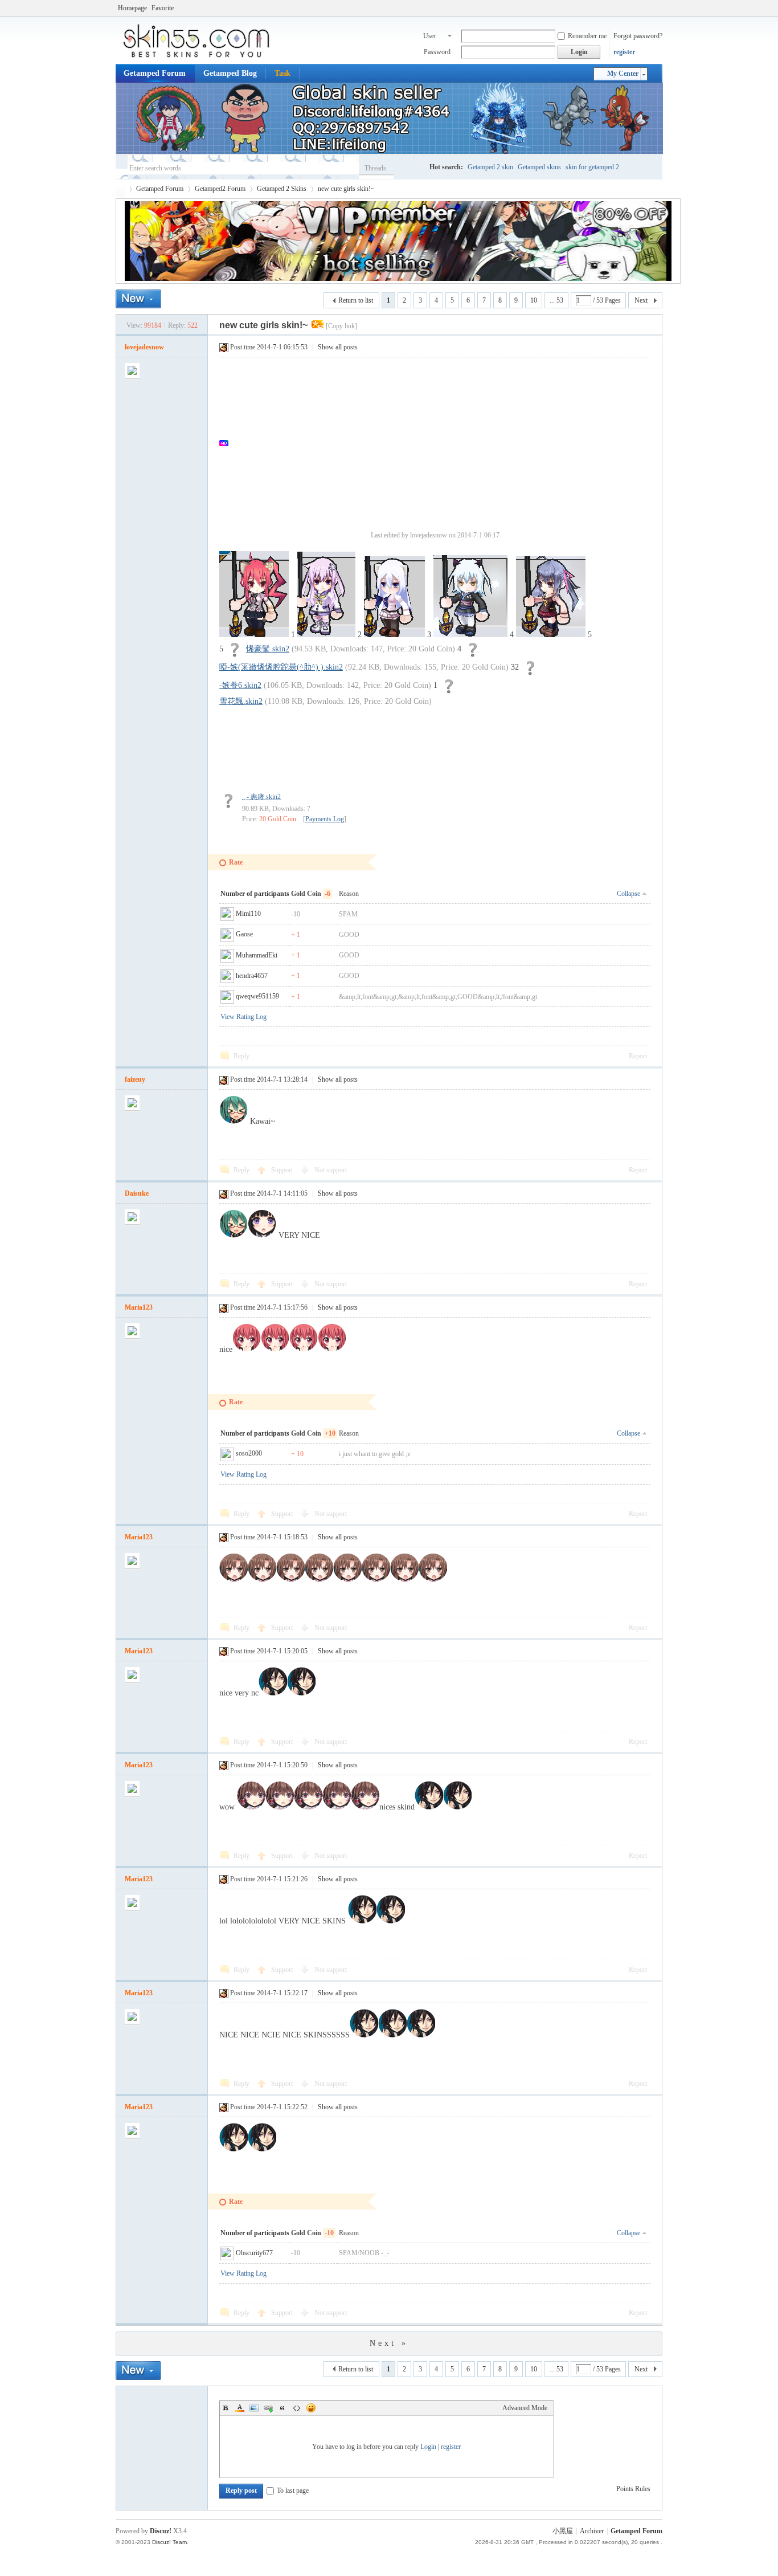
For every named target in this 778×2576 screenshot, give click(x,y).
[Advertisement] (441, 443)
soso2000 (249, 1453)
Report (638, 1056)
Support (283, 1170)
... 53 (556, 300)
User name (430, 37)
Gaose (244, 934)
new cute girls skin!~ (346, 189)
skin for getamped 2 (592, 167)
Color (240, 2408)
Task (282, 73)
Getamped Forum (155, 73)
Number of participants (258, 894)
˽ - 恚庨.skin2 (261, 797)
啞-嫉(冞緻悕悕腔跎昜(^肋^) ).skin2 (281, 667)
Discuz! (161, 2531)
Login (428, 2447)
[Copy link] (341, 326)
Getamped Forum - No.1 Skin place (120, 189)
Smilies (311, 2408)
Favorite (163, 8)
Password (437, 52)
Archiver (592, 2531)
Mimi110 (248, 914)
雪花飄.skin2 (241, 701)
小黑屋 (563, 2531)
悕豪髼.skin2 (268, 649)
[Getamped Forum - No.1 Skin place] (201, 57)
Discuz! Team (169, 2542)
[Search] (409, 168)
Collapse (628, 894)
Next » (389, 2343)
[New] (138, 299)
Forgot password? (638, 36)
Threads (375, 168)
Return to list (356, 300)
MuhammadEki (257, 955)
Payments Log (325, 819)
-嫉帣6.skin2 (240, 685)
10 (534, 300)
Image (254, 2408)
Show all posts (338, 347)
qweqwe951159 (257, 996)
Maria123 (139, 1307)
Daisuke (137, 1193)
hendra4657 (252, 976)
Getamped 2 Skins (282, 189)
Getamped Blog (230, 73)
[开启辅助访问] (660, 8)
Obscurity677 (254, 2253)
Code (297, 2408)
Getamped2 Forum (220, 189)
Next (641, 300)
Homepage (132, 8)
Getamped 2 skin (490, 167)
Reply (241, 1056)
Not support (331, 1170)
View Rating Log (243, 1017)
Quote (282, 2408)
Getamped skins (539, 167)
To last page (293, 2491)
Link (268, 2408)
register (624, 52)
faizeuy (135, 1079)
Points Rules (633, 2489)
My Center (623, 74)
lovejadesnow (144, 347)
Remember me (587, 36)
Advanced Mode (525, 2408)
